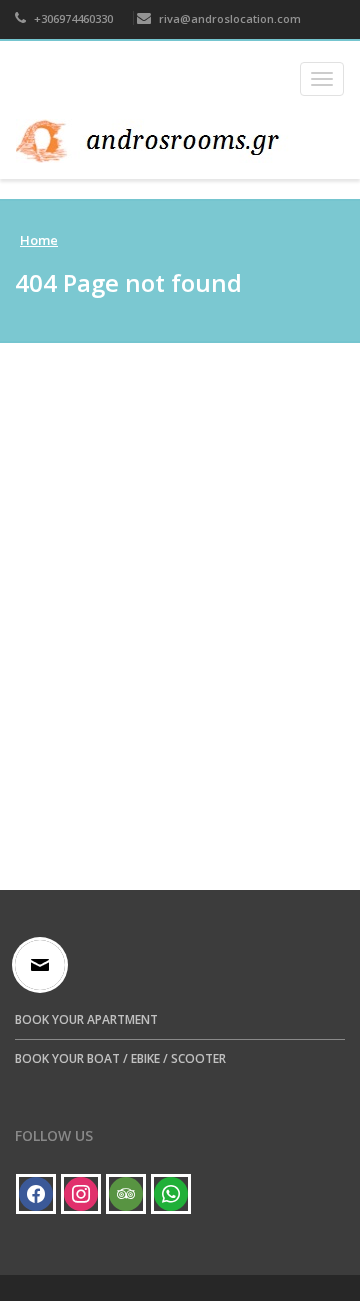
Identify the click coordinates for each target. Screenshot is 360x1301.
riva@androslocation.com (228, 18)
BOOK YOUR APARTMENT (86, 1019)
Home (39, 240)
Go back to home (186, 766)
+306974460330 (72, 18)
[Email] (45, 965)
